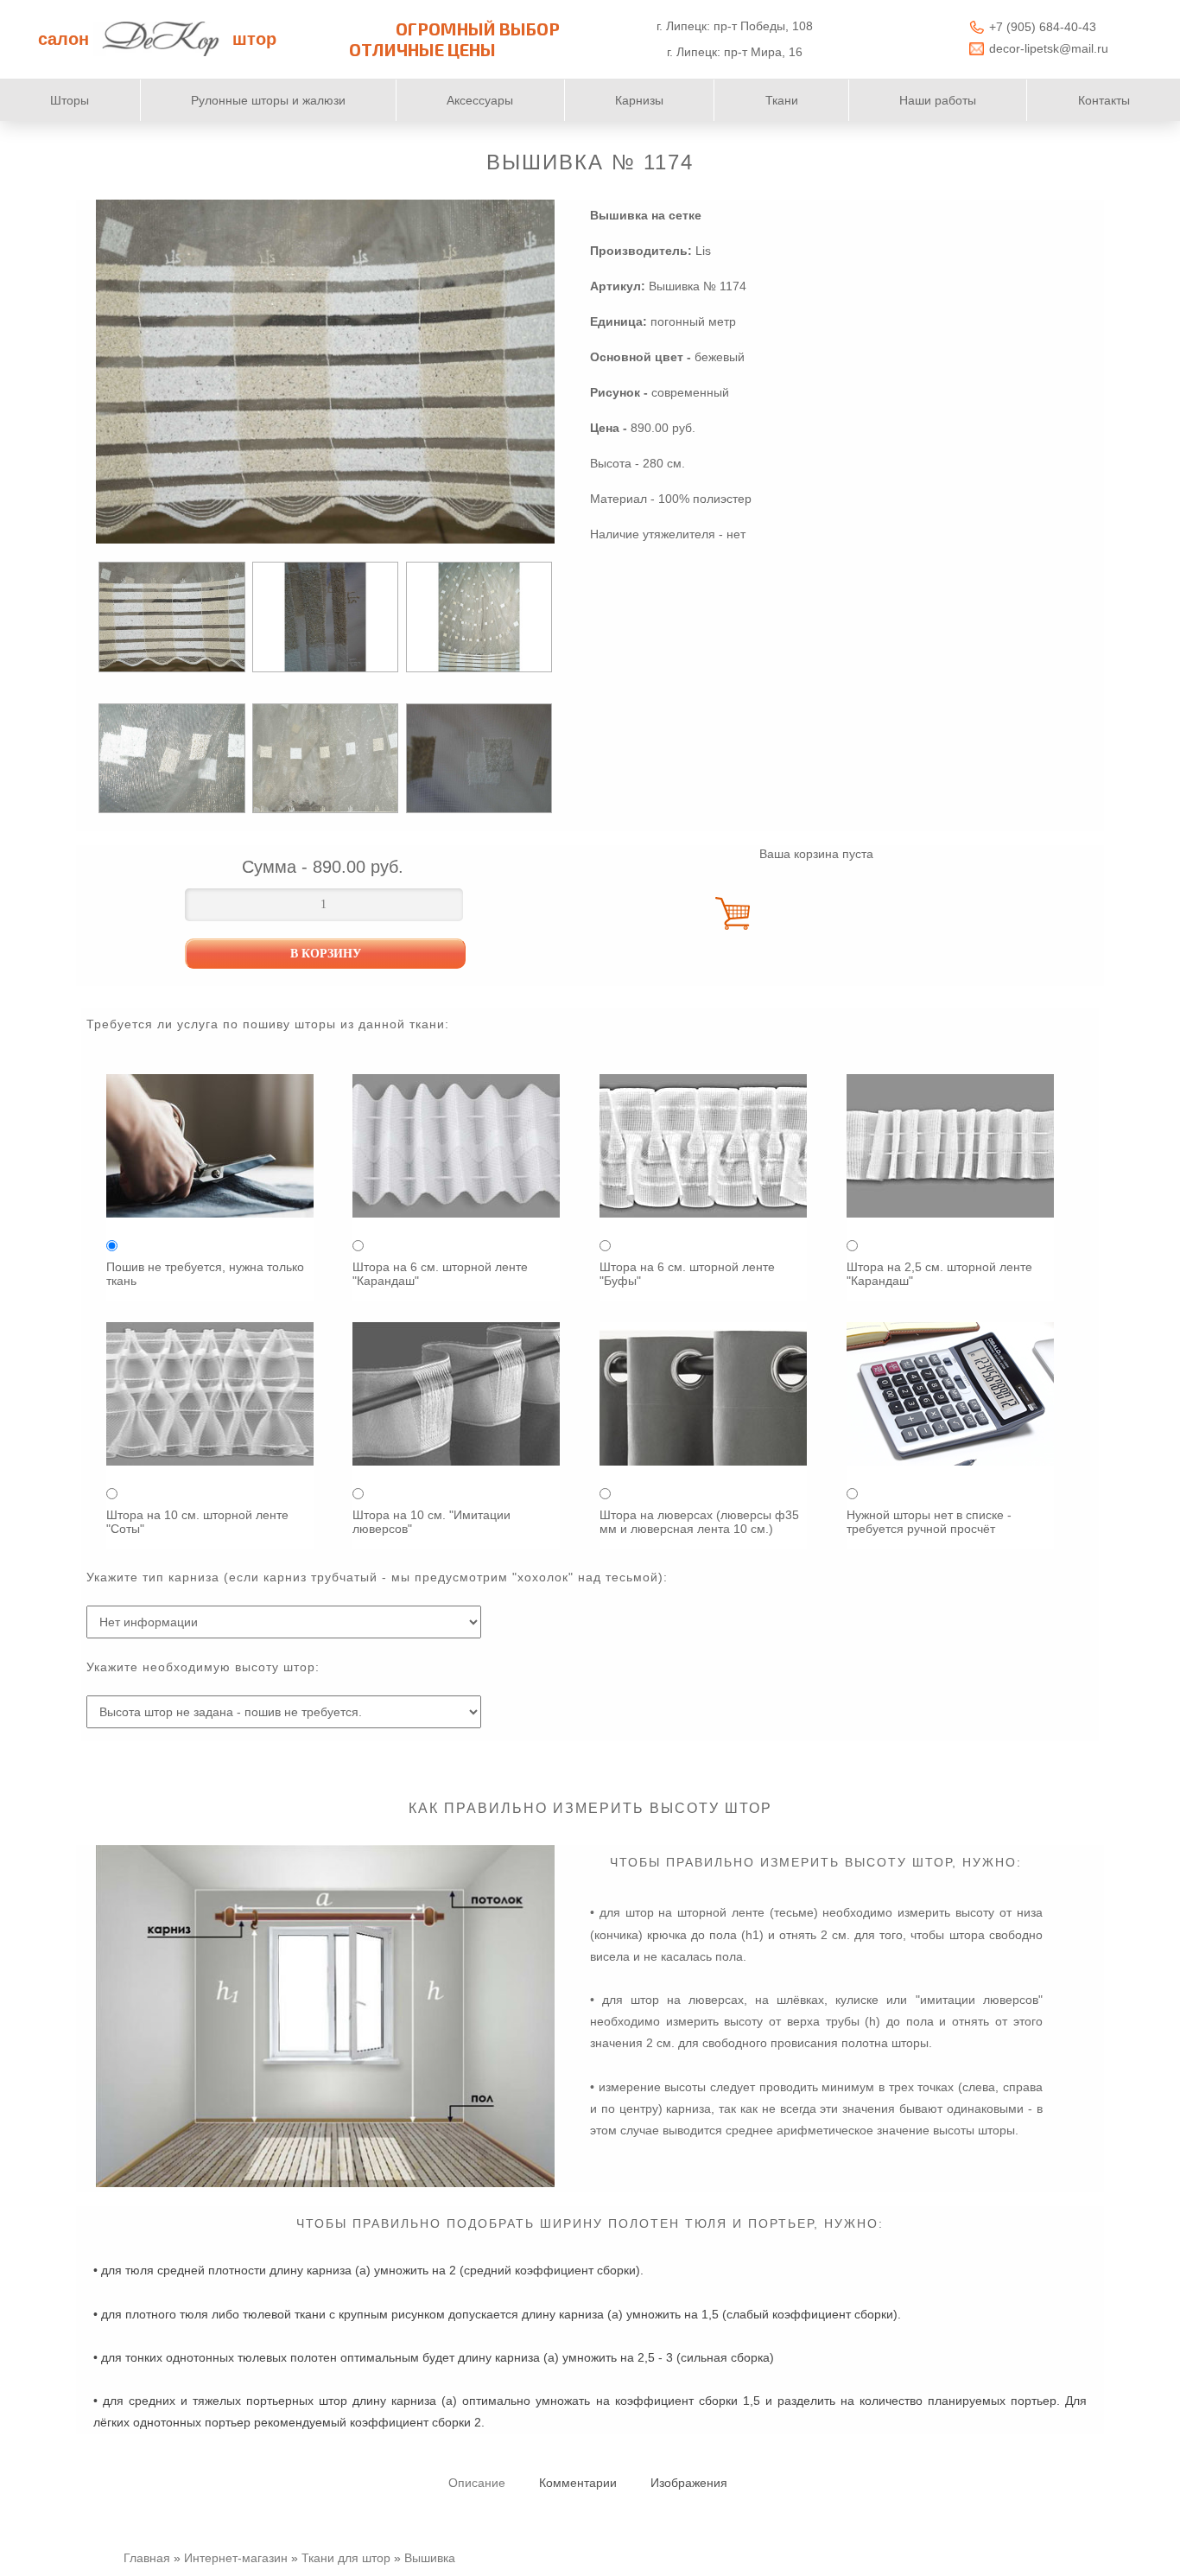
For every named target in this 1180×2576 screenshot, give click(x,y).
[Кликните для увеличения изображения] (325, 372)
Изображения (689, 2483)
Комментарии (578, 2483)
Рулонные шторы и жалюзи (268, 100)
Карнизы (639, 100)
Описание (477, 2483)
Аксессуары (480, 100)
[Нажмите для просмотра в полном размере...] (325, 2183)
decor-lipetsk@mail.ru (1049, 48)
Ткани (782, 100)
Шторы (70, 100)
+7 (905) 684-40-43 (1043, 27)
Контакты (1104, 100)
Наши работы (938, 100)
